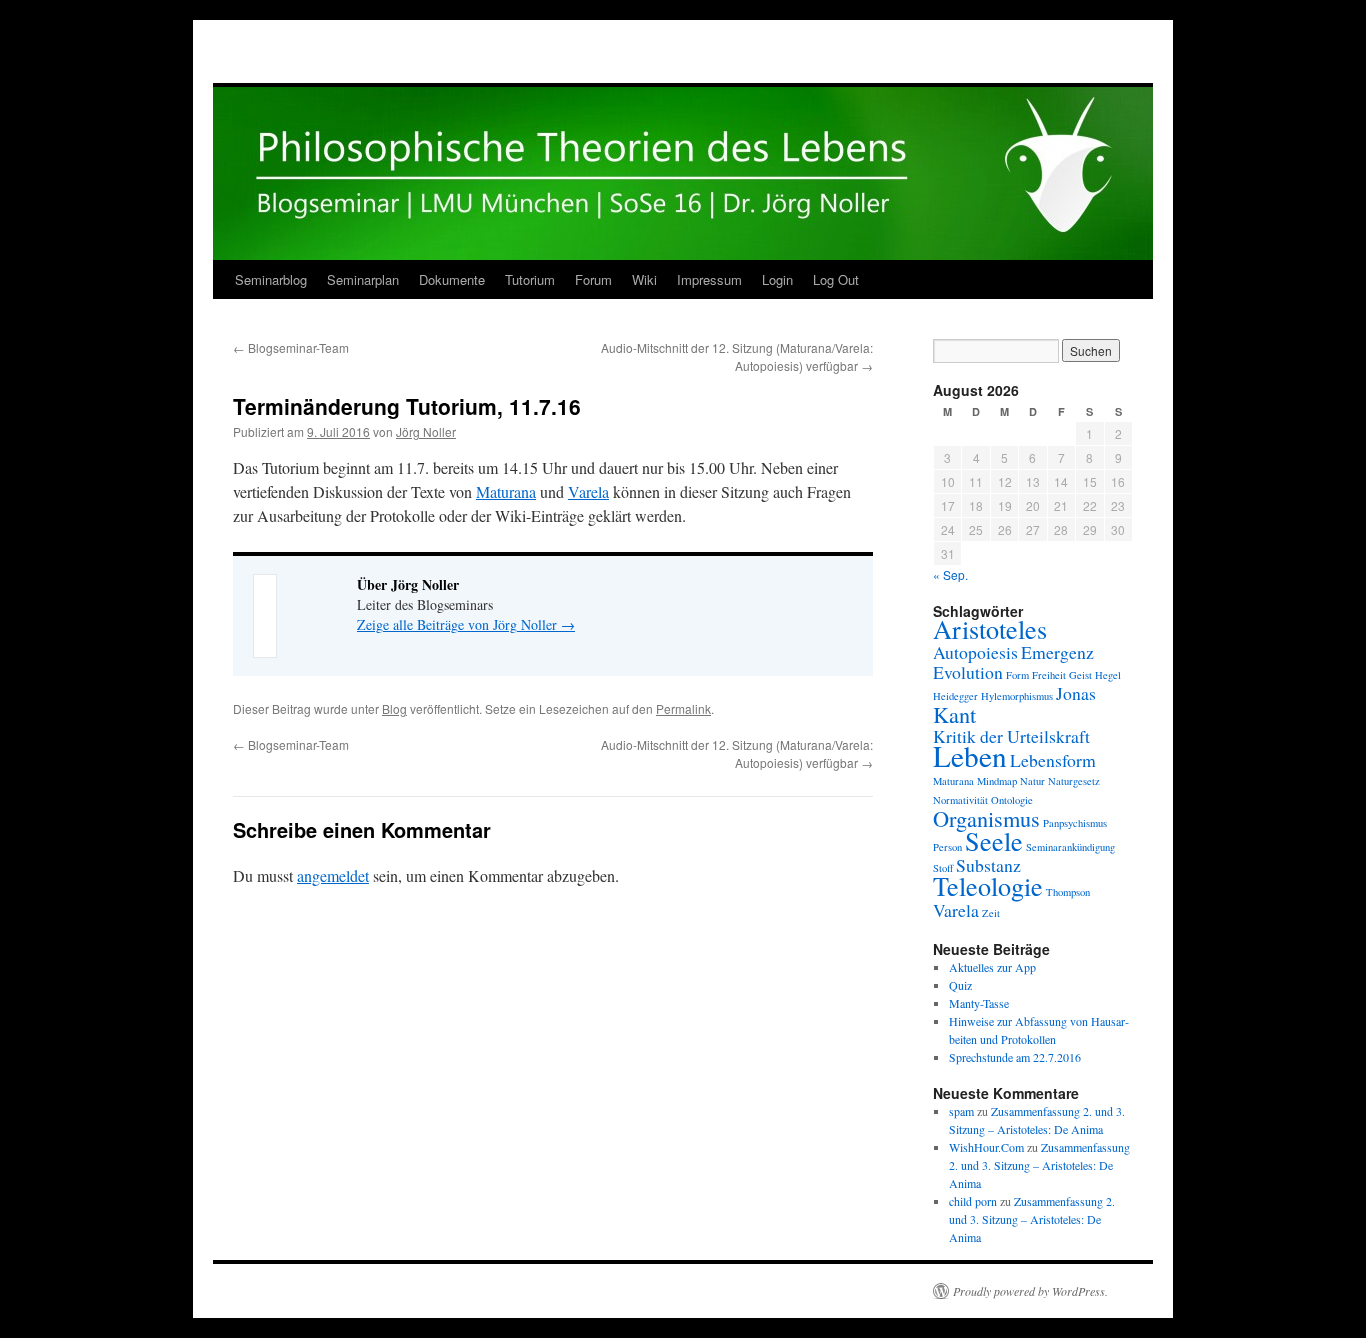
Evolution (968, 672)
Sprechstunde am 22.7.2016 (1015, 1057)
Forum (593, 279)
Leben (970, 755)
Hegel (1108, 675)
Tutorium (530, 279)
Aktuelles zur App (992, 967)
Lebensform (1053, 760)
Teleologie (988, 885)
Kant (954, 714)
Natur (1032, 781)
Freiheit (1049, 675)
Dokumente (452, 279)
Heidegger (955, 696)
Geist (1080, 675)
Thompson (1068, 892)
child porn (973, 1201)
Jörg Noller (426, 431)
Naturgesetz (1074, 781)
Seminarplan (363, 279)
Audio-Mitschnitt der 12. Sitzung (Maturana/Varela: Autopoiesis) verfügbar (737, 356)
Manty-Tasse (979, 1003)
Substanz (988, 865)
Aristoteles (990, 628)
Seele (994, 840)
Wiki (644, 279)
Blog (394, 708)
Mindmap (997, 781)
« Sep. (950, 574)
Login (777, 279)
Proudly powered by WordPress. (1030, 1291)
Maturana (506, 491)
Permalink (683, 708)
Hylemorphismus (1017, 696)
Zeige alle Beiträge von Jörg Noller (466, 624)
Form (1017, 675)
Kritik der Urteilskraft (1011, 736)
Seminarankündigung (1070, 847)
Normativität (960, 800)
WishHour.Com (986, 1147)
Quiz (960, 985)
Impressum (709, 279)
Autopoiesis (975, 652)
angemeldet (333, 875)
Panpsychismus (1075, 823)
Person (947, 847)
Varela (588, 491)
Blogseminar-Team (291, 347)
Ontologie (1012, 800)
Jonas (1076, 693)
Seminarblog (271, 279)
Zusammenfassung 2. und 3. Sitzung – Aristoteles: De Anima (1039, 1165)
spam (961, 1111)
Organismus (986, 818)
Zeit (991, 913)
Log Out (836, 279)
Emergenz (1057, 652)
